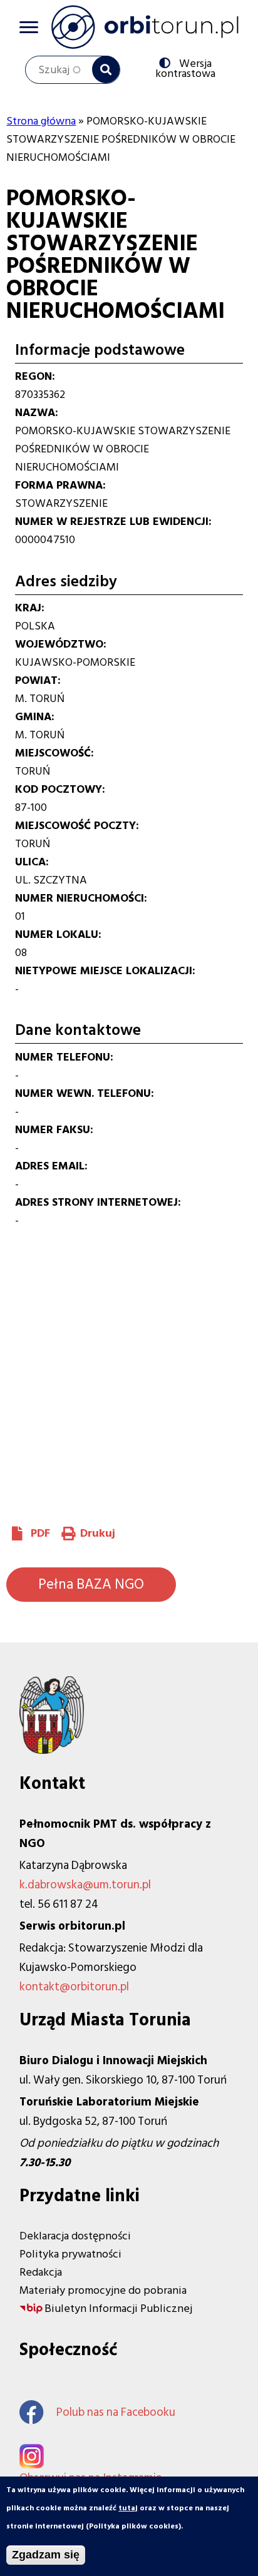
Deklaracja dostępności (75, 2236)
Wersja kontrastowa (188, 68)
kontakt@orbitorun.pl (74, 1987)
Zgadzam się (46, 2555)
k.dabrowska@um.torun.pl (85, 1885)
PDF (40, 1533)
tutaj (128, 2508)
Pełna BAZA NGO (91, 1584)
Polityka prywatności (70, 2254)
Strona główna (41, 121)
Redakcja (41, 2272)
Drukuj (98, 1533)
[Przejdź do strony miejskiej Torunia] (52, 1750)
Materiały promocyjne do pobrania (103, 2290)
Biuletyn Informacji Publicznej (118, 2309)
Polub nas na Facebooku (116, 2412)
